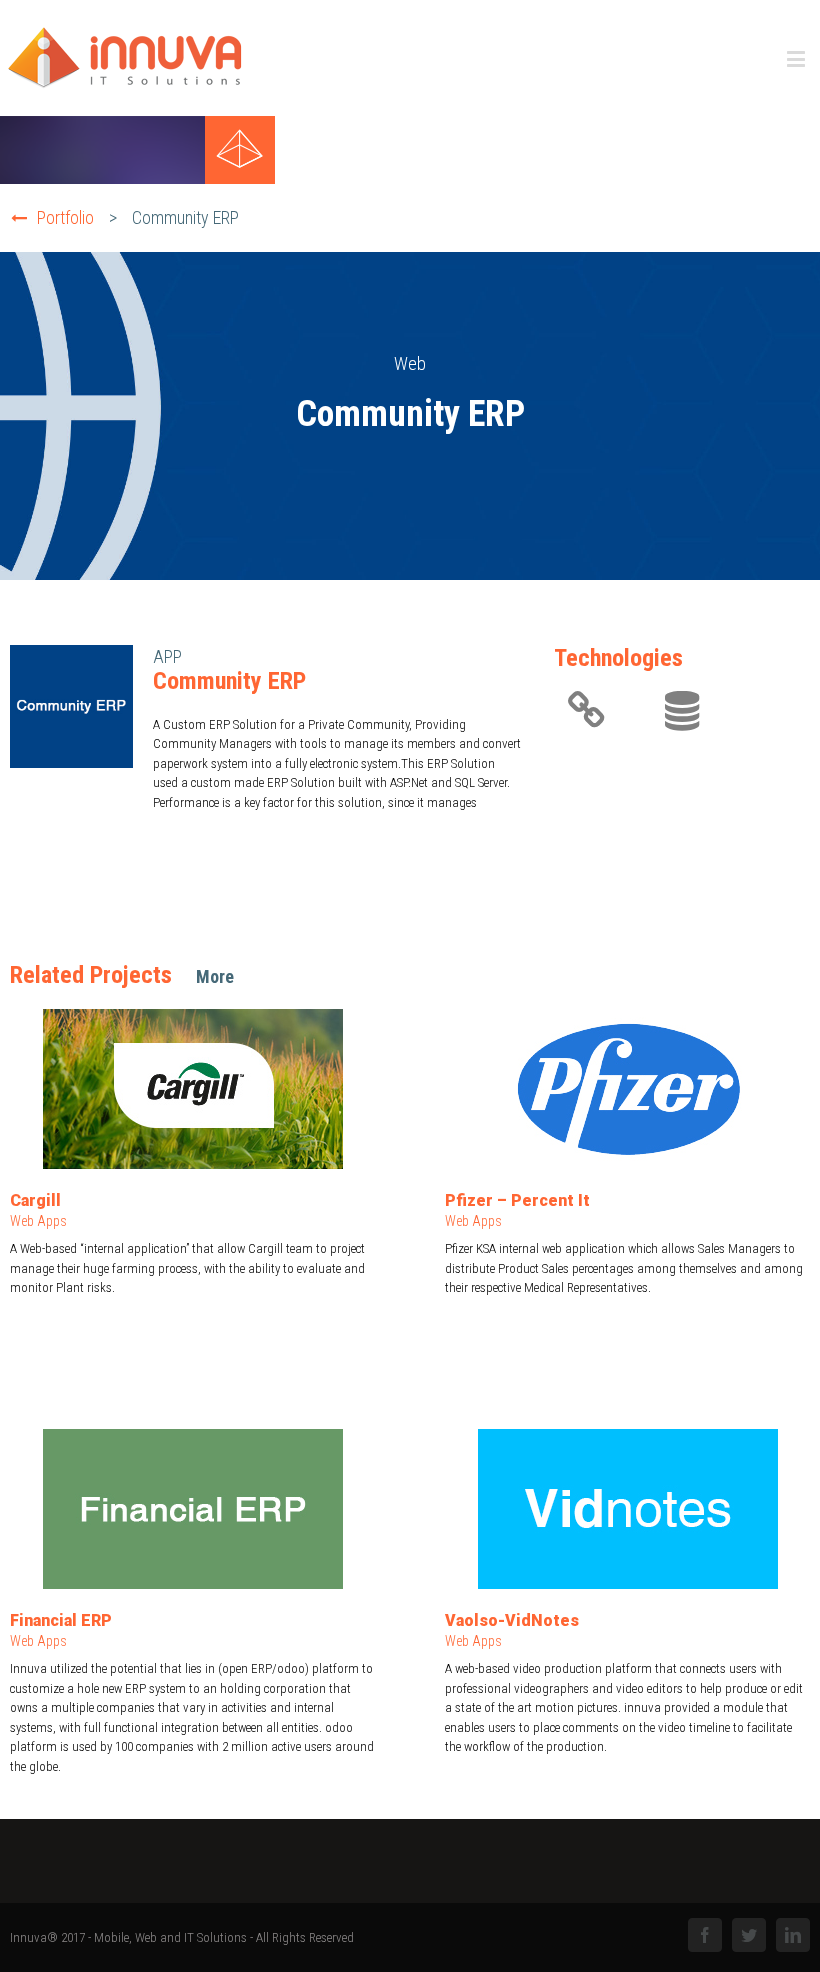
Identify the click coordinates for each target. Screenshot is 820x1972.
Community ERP (185, 217)
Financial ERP (61, 1620)
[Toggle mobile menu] (797, 58)
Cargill (35, 1200)
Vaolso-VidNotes (512, 1620)
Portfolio (65, 217)
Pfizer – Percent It (517, 1200)
